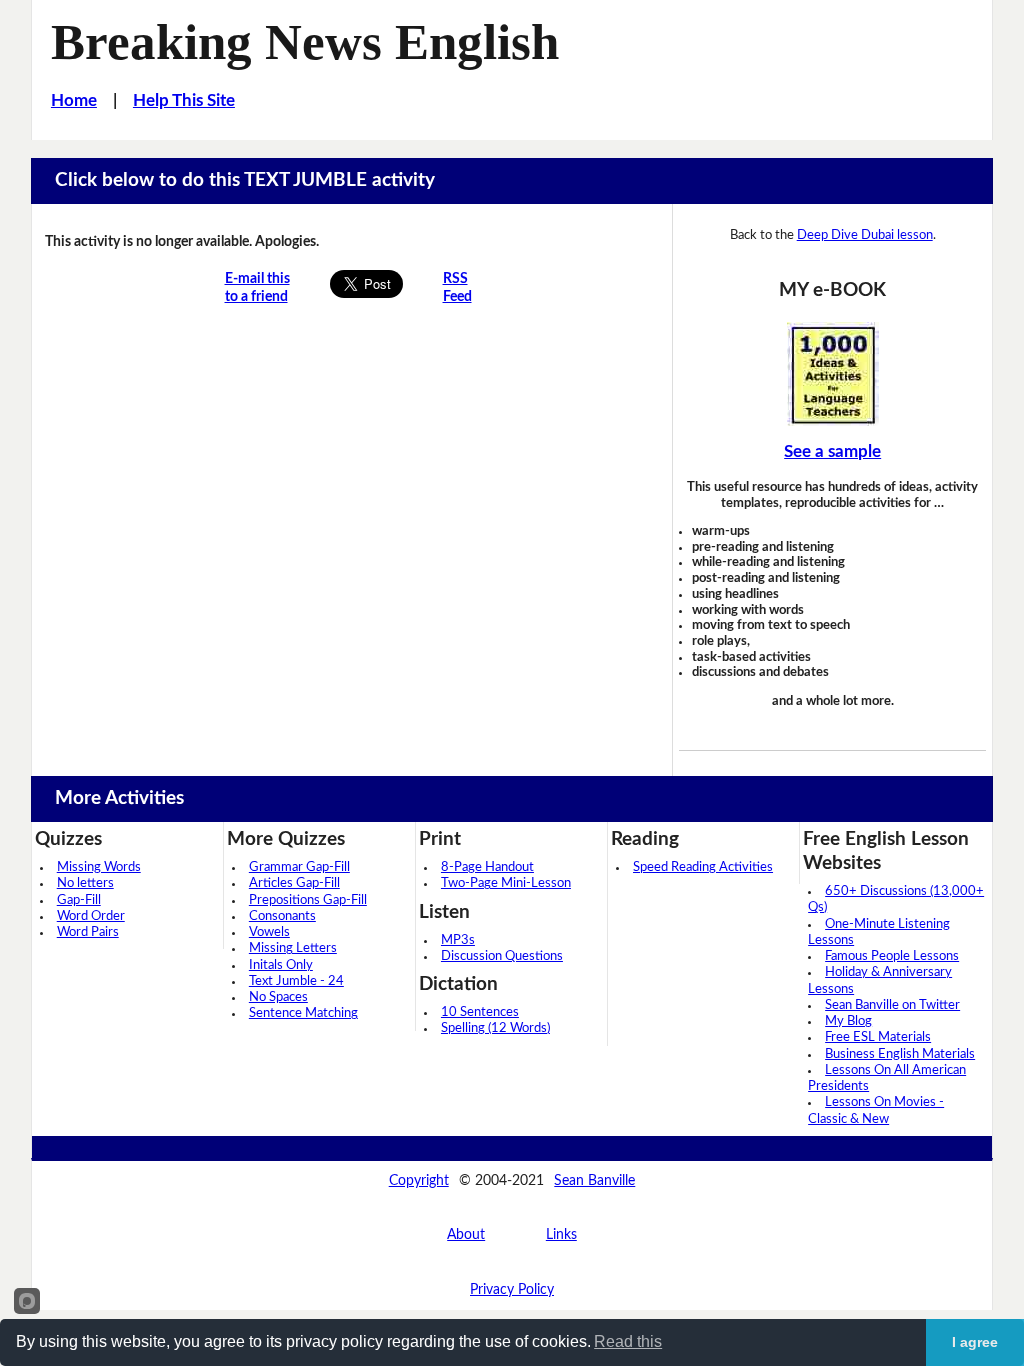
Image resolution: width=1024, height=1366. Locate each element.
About (466, 1234)
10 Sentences (480, 1012)
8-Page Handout (487, 867)
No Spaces (278, 997)
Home (74, 101)
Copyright (419, 1180)
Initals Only (281, 965)
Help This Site (184, 101)
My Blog (848, 1021)
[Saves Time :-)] (832, 374)
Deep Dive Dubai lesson (865, 235)
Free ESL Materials (878, 1037)
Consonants (282, 916)
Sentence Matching (303, 1013)
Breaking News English (305, 42)
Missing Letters (293, 948)
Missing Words (99, 867)
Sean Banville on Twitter (892, 1005)
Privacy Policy (512, 1289)
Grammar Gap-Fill (299, 867)
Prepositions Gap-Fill (308, 900)
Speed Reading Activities (703, 867)
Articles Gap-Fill (294, 883)
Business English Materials (900, 1054)
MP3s (458, 940)
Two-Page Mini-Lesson (506, 883)
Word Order (91, 916)
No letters (85, 883)
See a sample (832, 452)
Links (561, 1234)
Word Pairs (88, 932)
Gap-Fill (79, 900)
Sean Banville (594, 1180)
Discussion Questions (502, 956)
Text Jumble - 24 (296, 981)
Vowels (269, 932)
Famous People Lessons (892, 956)
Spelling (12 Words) (495, 1028)
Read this (628, 1341)
